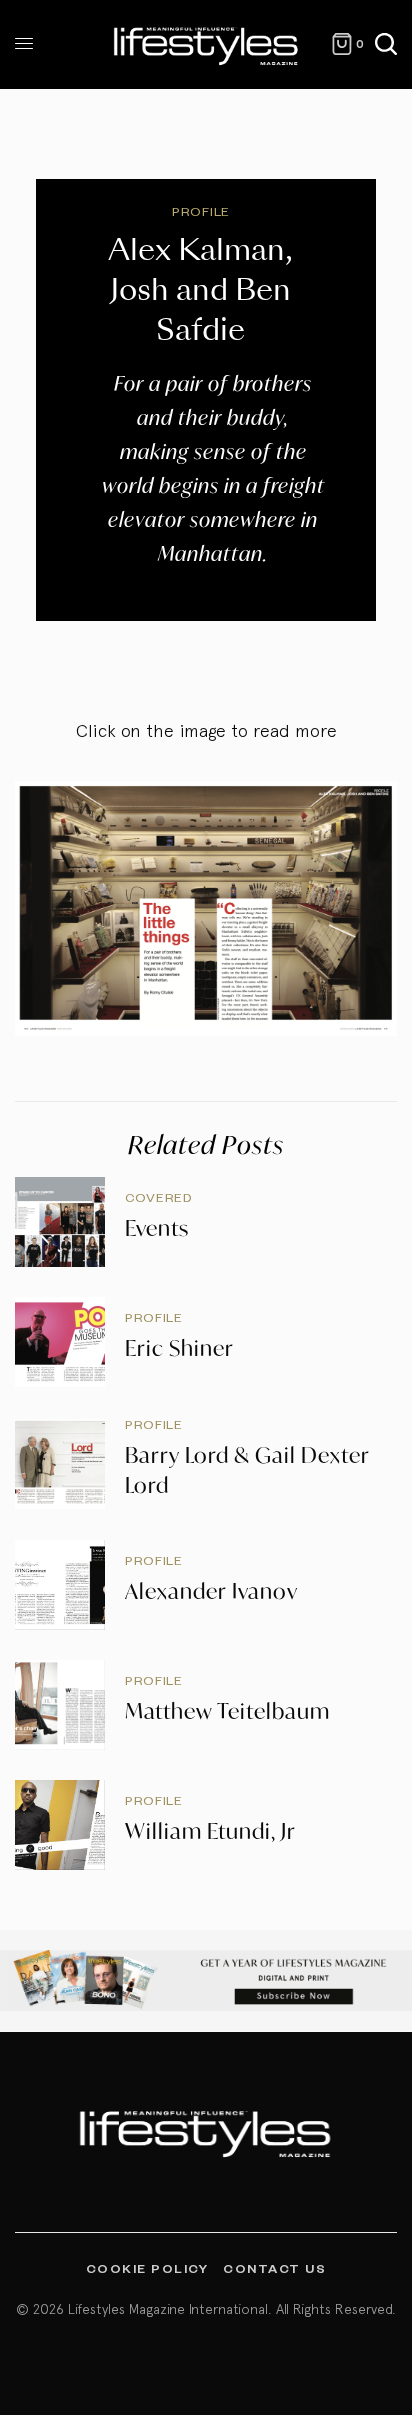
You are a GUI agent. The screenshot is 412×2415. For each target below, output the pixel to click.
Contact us (274, 2268)
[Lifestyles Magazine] (206, 44)
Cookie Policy (147, 2268)
